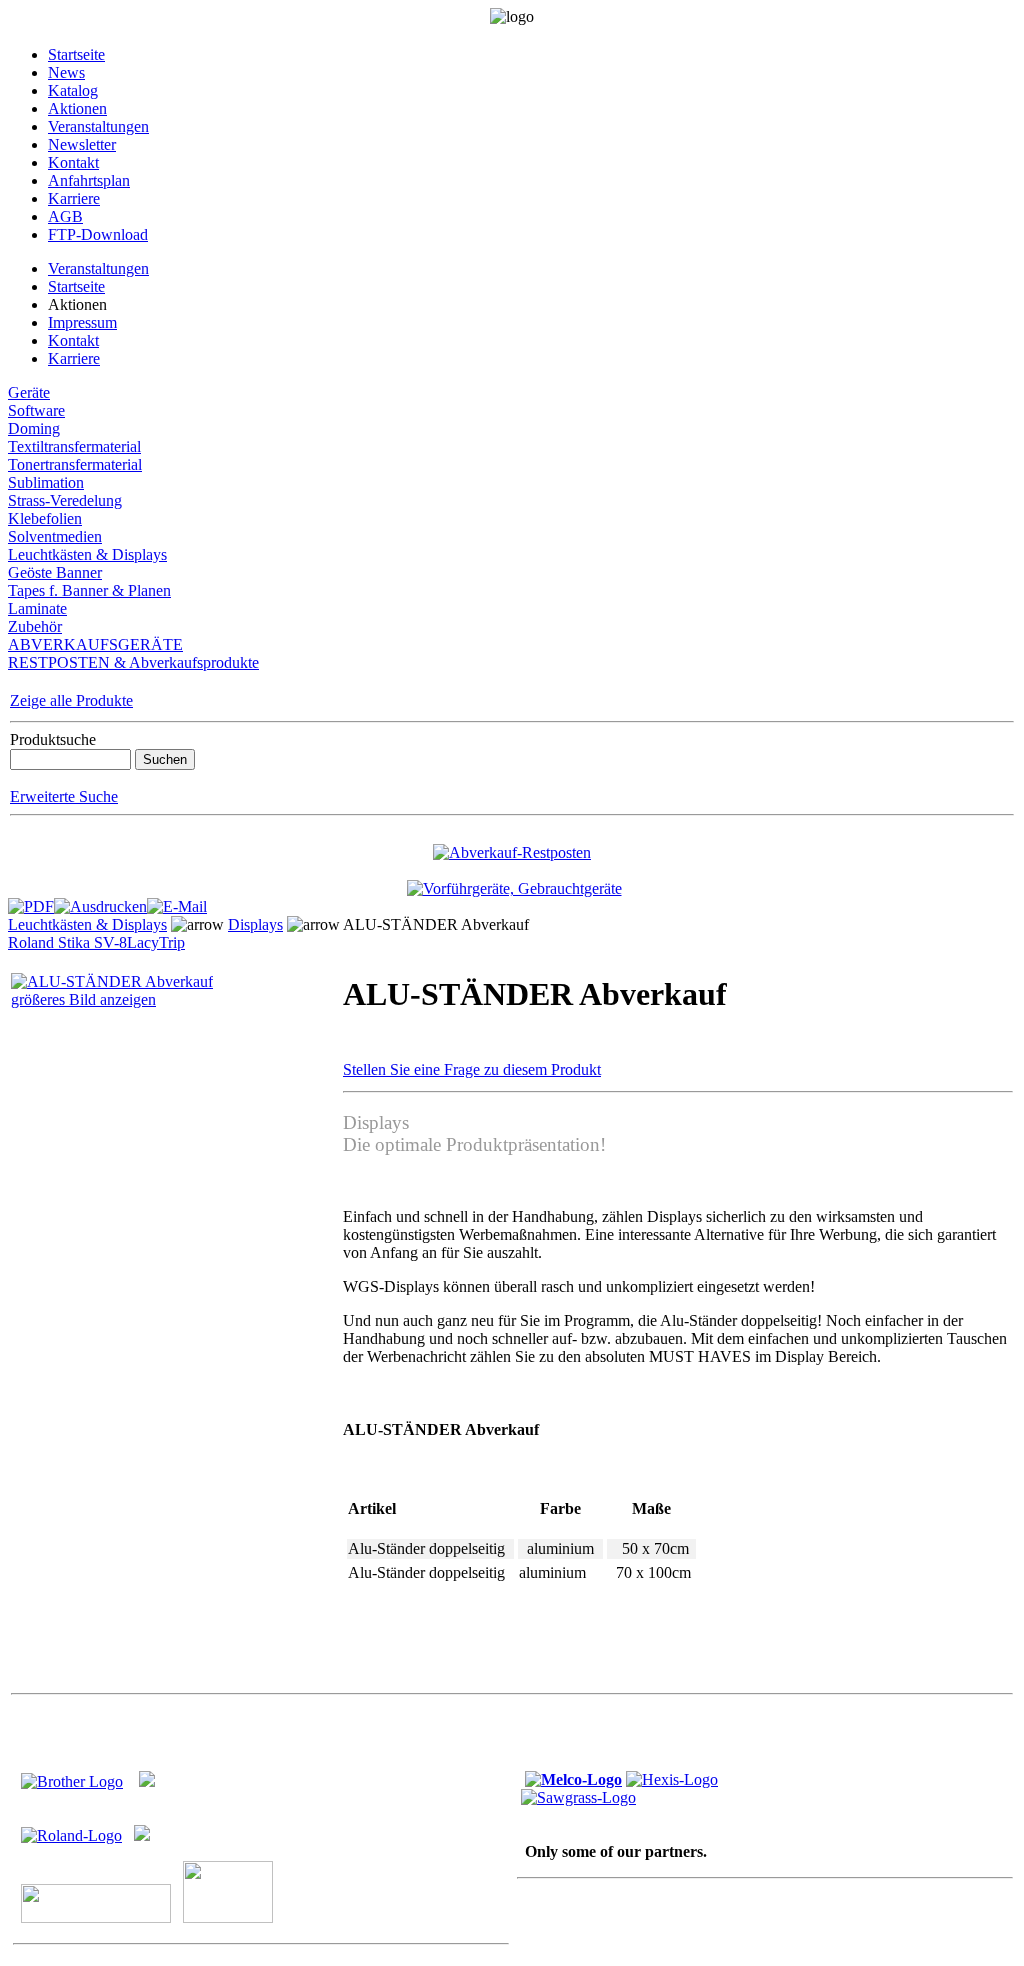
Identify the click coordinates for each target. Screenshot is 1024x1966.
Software (36, 410)
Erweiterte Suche (64, 796)
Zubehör (35, 626)
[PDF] (31, 901)
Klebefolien (45, 518)
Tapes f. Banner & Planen (89, 590)
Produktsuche (53, 739)
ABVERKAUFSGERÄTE (95, 644)
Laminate (37, 608)
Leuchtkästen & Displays (87, 554)
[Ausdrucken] (100, 901)
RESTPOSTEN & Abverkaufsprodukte (133, 662)
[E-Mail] (177, 901)
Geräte (29, 392)
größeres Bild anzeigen (83, 999)
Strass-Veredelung (65, 500)
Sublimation (46, 482)
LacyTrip (156, 942)
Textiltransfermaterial (74, 446)
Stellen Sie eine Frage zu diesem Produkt (472, 1069)
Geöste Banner (55, 572)
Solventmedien (55, 536)
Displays (255, 924)
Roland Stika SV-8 (67, 942)
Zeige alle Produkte (71, 700)
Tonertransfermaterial (75, 464)
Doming (34, 428)
